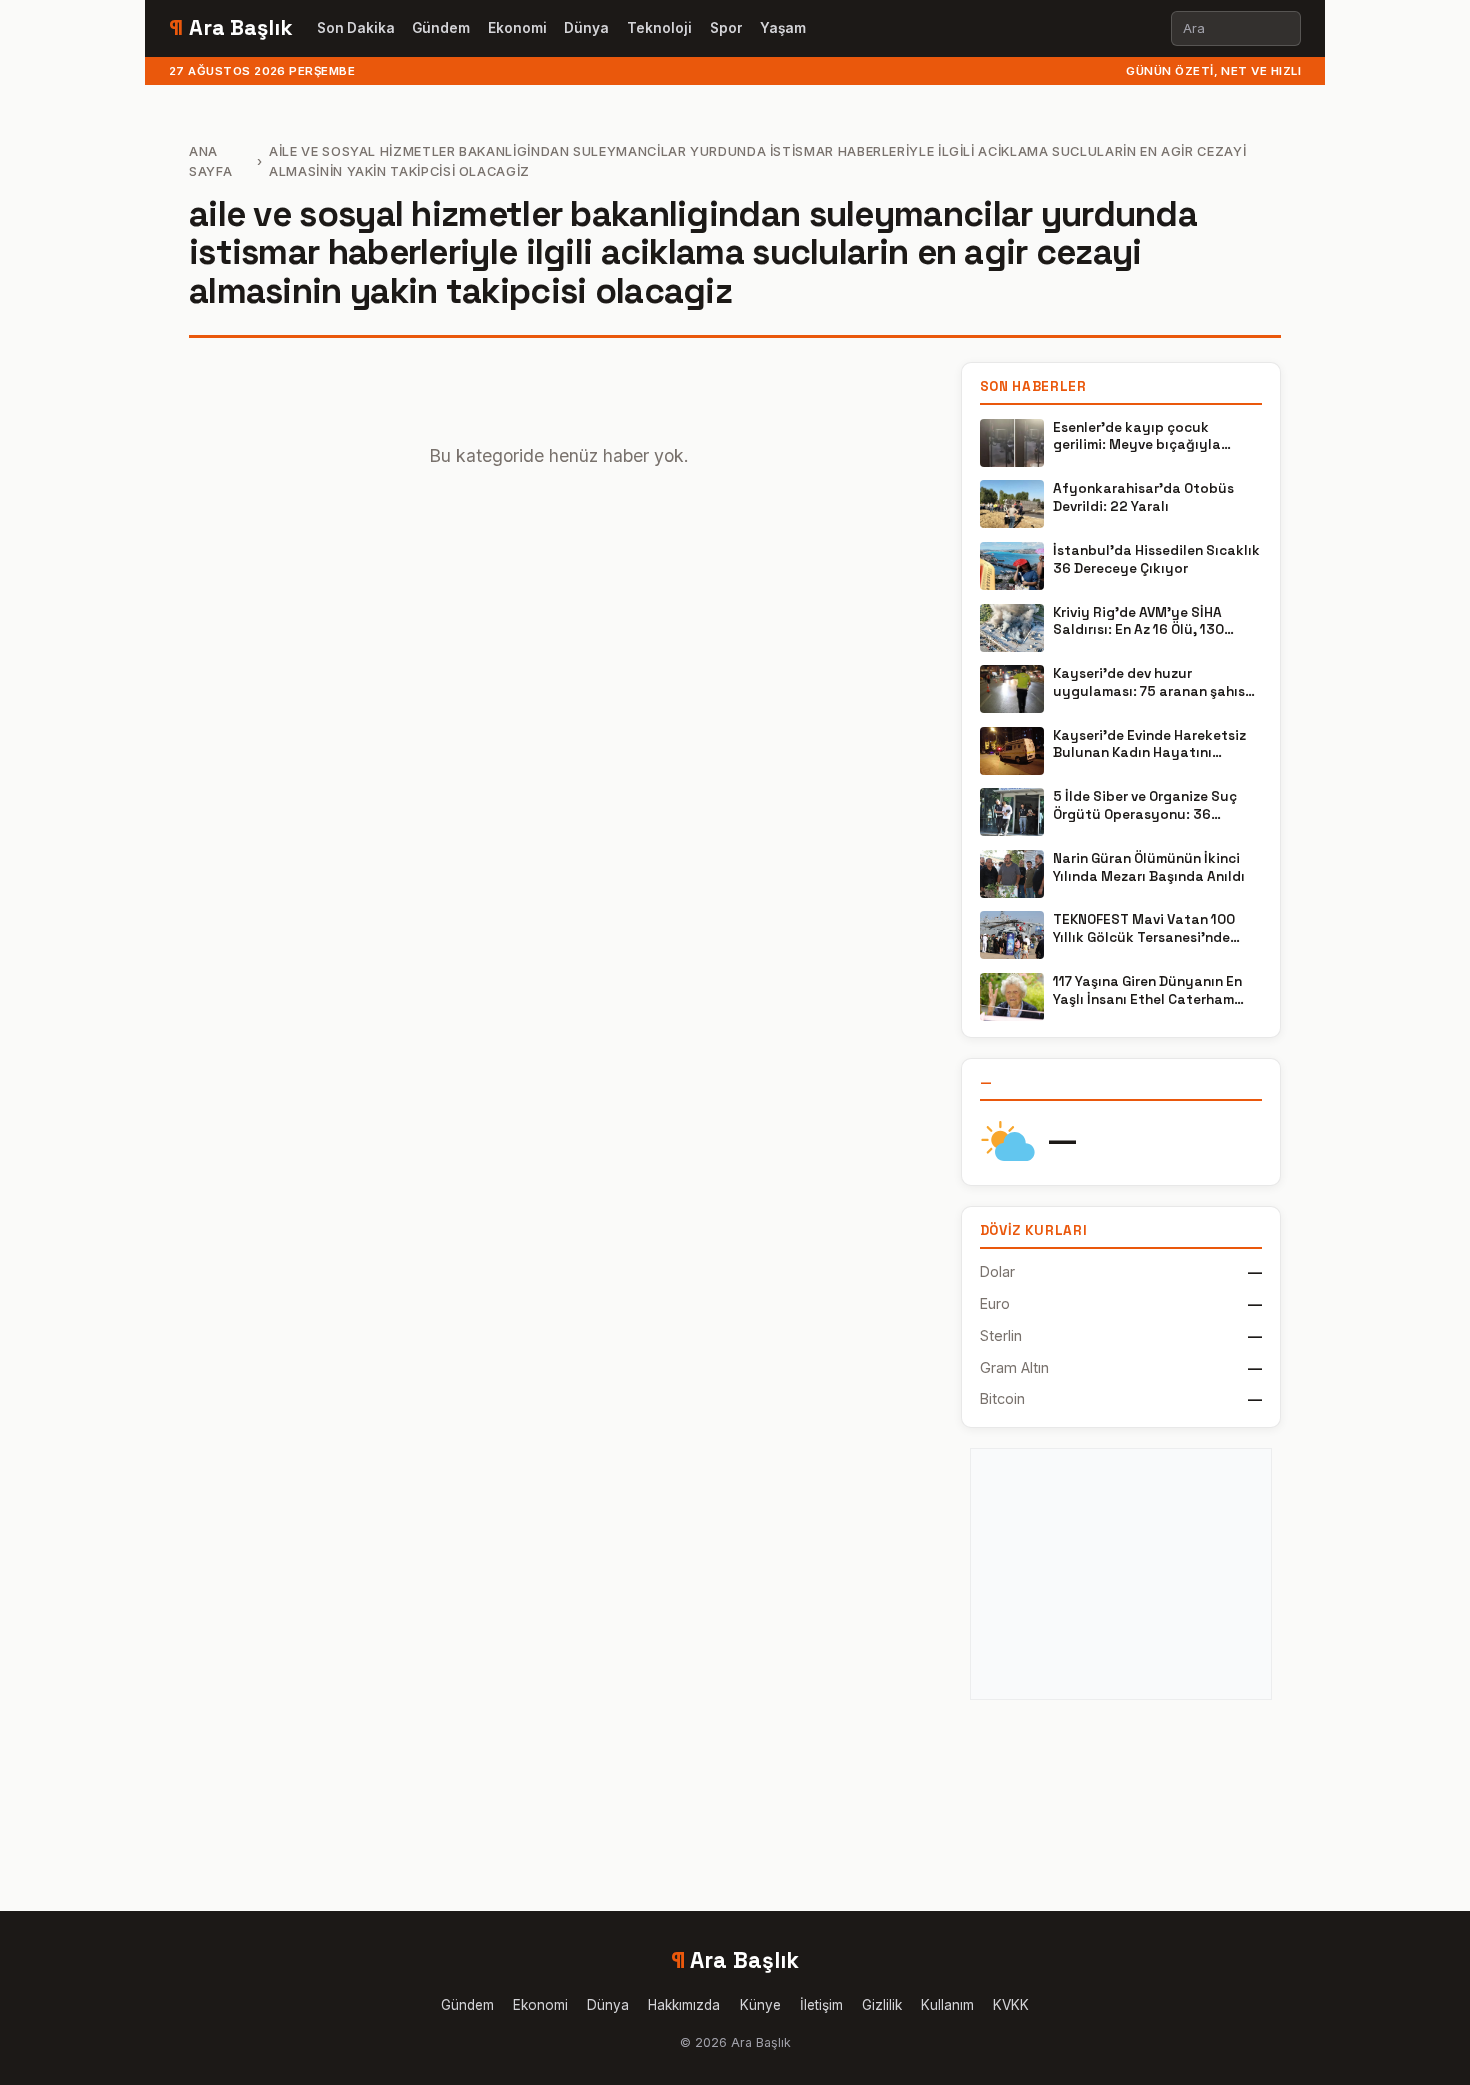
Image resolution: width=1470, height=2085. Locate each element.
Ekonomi (517, 28)
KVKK (1011, 2005)
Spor (726, 28)
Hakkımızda (684, 2005)
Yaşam (783, 28)
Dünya (586, 28)
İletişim (821, 2005)
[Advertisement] (1121, 1574)
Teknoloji (659, 28)
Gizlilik (882, 2005)
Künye (760, 2005)
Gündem (441, 28)
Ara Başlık (231, 27)
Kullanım (947, 2005)
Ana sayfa (210, 161)
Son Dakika (356, 28)
